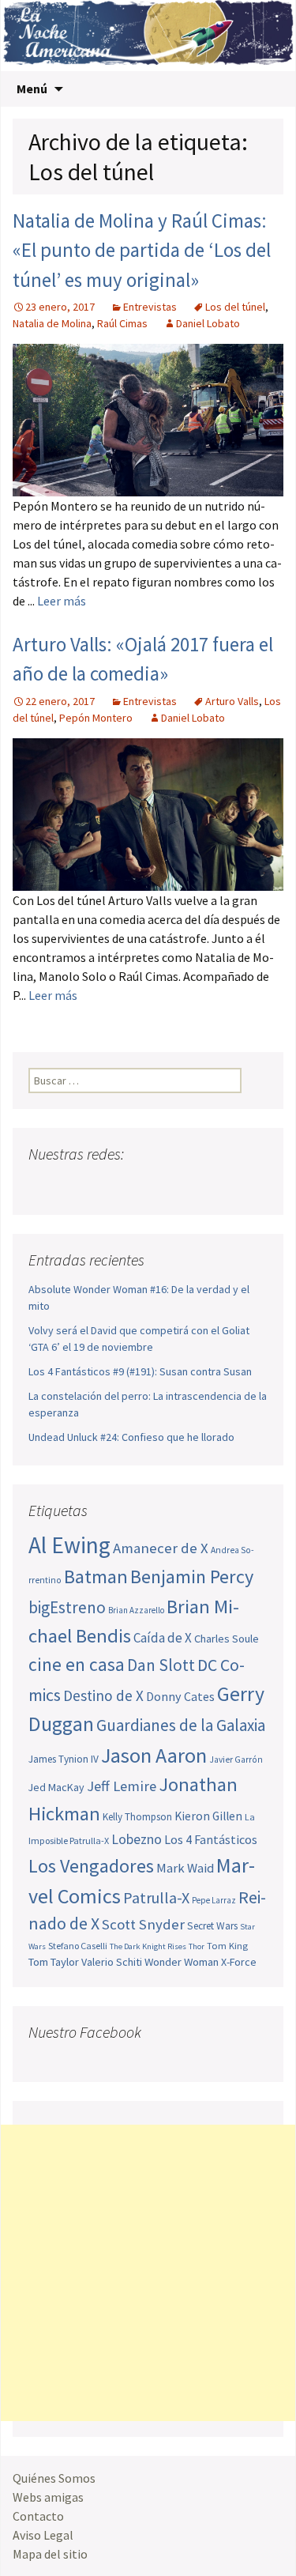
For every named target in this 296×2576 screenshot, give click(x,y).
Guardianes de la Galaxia (181, 1725)
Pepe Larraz (214, 1900)
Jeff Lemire (122, 1786)
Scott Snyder (143, 1924)
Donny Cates (180, 1696)
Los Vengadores (91, 1866)
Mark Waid (185, 1868)
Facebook (42, 1185)
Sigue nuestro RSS (192, 1185)
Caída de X (163, 1638)
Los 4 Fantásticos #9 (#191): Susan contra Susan (140, 1371)
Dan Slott (161, 1665)
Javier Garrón (236, 1759)
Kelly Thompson (137, 1817)
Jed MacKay (56, 1787)
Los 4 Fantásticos (211, 1839)
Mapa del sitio (50, 2554)
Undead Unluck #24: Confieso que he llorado (131, 1437)
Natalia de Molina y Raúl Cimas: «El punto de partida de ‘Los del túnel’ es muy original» (142, 250)
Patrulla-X (156, 1897)
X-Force (239, 1962)
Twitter (72, 1185)
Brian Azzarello (136, 1610)
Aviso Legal (43, 2535)
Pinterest (132, 1185)
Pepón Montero (96, 718)
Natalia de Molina (52, 323)
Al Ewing (69, 1545)
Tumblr (162, 1185)
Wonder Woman (182, 1962)
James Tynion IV (64, 1759)
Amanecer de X (161, 1548)
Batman (96, 1577)
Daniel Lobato (208, 323)
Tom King (227, 1946)
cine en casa (77, 1664)
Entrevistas (150, 307)
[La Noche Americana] (148, 36)
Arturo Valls (232, 701)
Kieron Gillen (208, 1816)
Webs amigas (48, 2497)
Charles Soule (227, 1639)
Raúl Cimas (122, 323)
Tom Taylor (54, 1962)
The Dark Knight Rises (148, 1946)
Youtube (102, 1185)
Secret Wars (212, 1926)
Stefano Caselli (78, 1946)
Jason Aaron (154, 1755)
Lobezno (137, 1839)
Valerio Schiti (112, 1962)
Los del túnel (235, 307)
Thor (197, 1946)
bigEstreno (67, 1607)
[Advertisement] (148, 2273)
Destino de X (103, 1695)
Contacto (38, 2516)
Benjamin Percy (192, 1577)
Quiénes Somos (54, 2478)
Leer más (62, 601)
